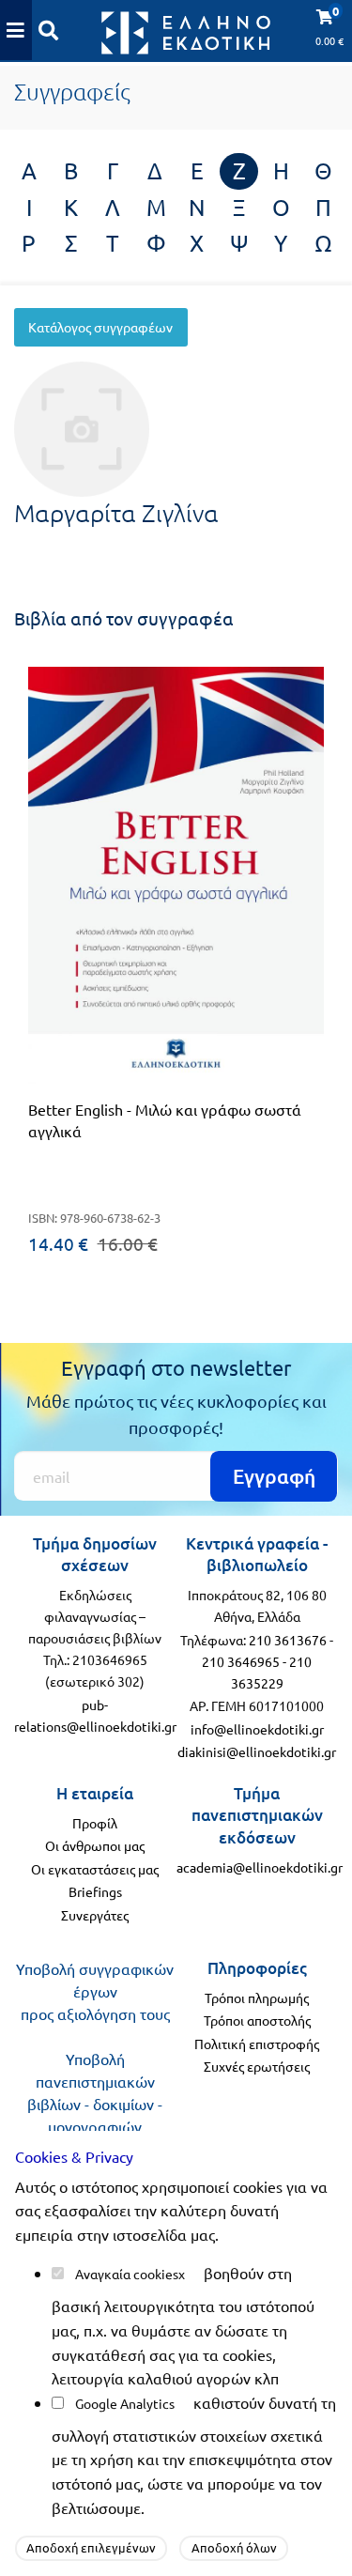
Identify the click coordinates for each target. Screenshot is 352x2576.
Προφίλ (95, 1823)
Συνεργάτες (95, 1915)
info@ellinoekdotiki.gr (257, 1729)
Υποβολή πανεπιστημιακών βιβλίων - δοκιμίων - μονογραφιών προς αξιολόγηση (95, 2104)
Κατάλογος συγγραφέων (100, 327)
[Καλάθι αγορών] (16, 30)
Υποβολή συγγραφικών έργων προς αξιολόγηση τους (95, 1991)
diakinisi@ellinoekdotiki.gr (257, 1751)
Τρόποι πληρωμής (257, 1998)
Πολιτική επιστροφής (257, 2044)
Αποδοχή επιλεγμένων (91, 2547)
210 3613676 (288, 1640)
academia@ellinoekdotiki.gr (260, 1867)
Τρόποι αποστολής (257, 2020)
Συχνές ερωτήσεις (257, 2066)
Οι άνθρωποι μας (95, 1845)
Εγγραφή (274, 1476)
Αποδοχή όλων (234, 2547)
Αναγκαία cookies (127, 2274)
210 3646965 (241, 1661)
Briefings (95, 1891)
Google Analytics (125, 2403)
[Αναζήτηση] (49, 30)
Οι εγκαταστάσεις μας (95, 1869)
